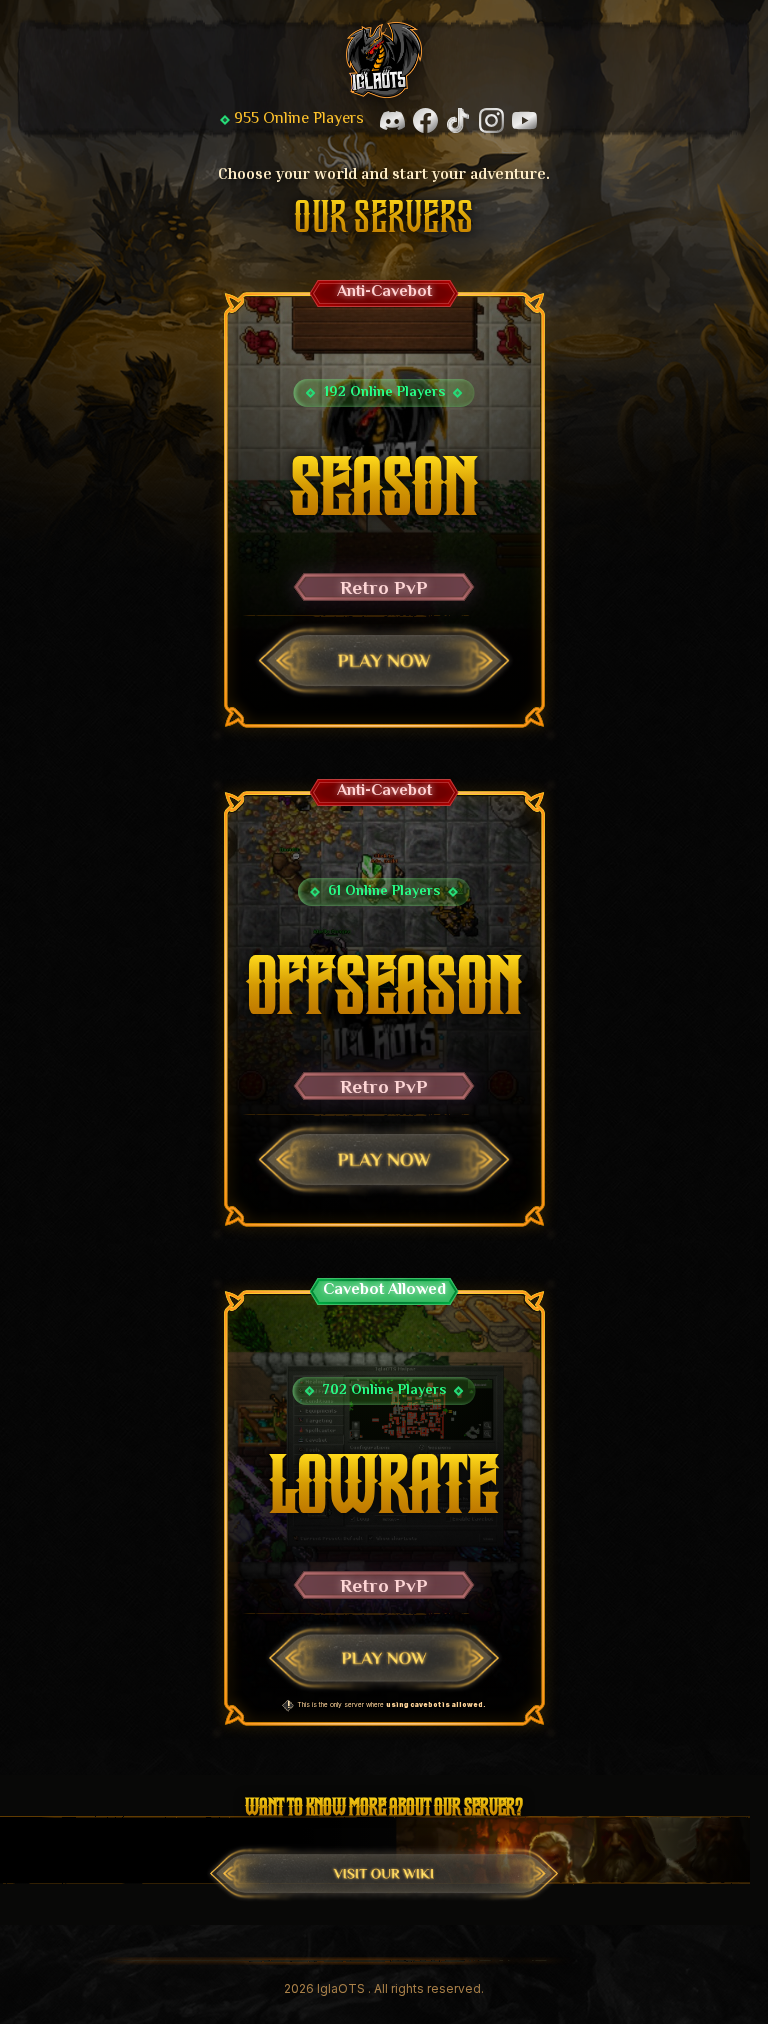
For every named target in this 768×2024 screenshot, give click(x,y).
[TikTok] (458, 120)
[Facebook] (425, 120)
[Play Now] (384, 660)
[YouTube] (524, 120)
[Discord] (392, 120)
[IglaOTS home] (384, 60)
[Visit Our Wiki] (384, 1873)
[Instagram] (491, 120)
